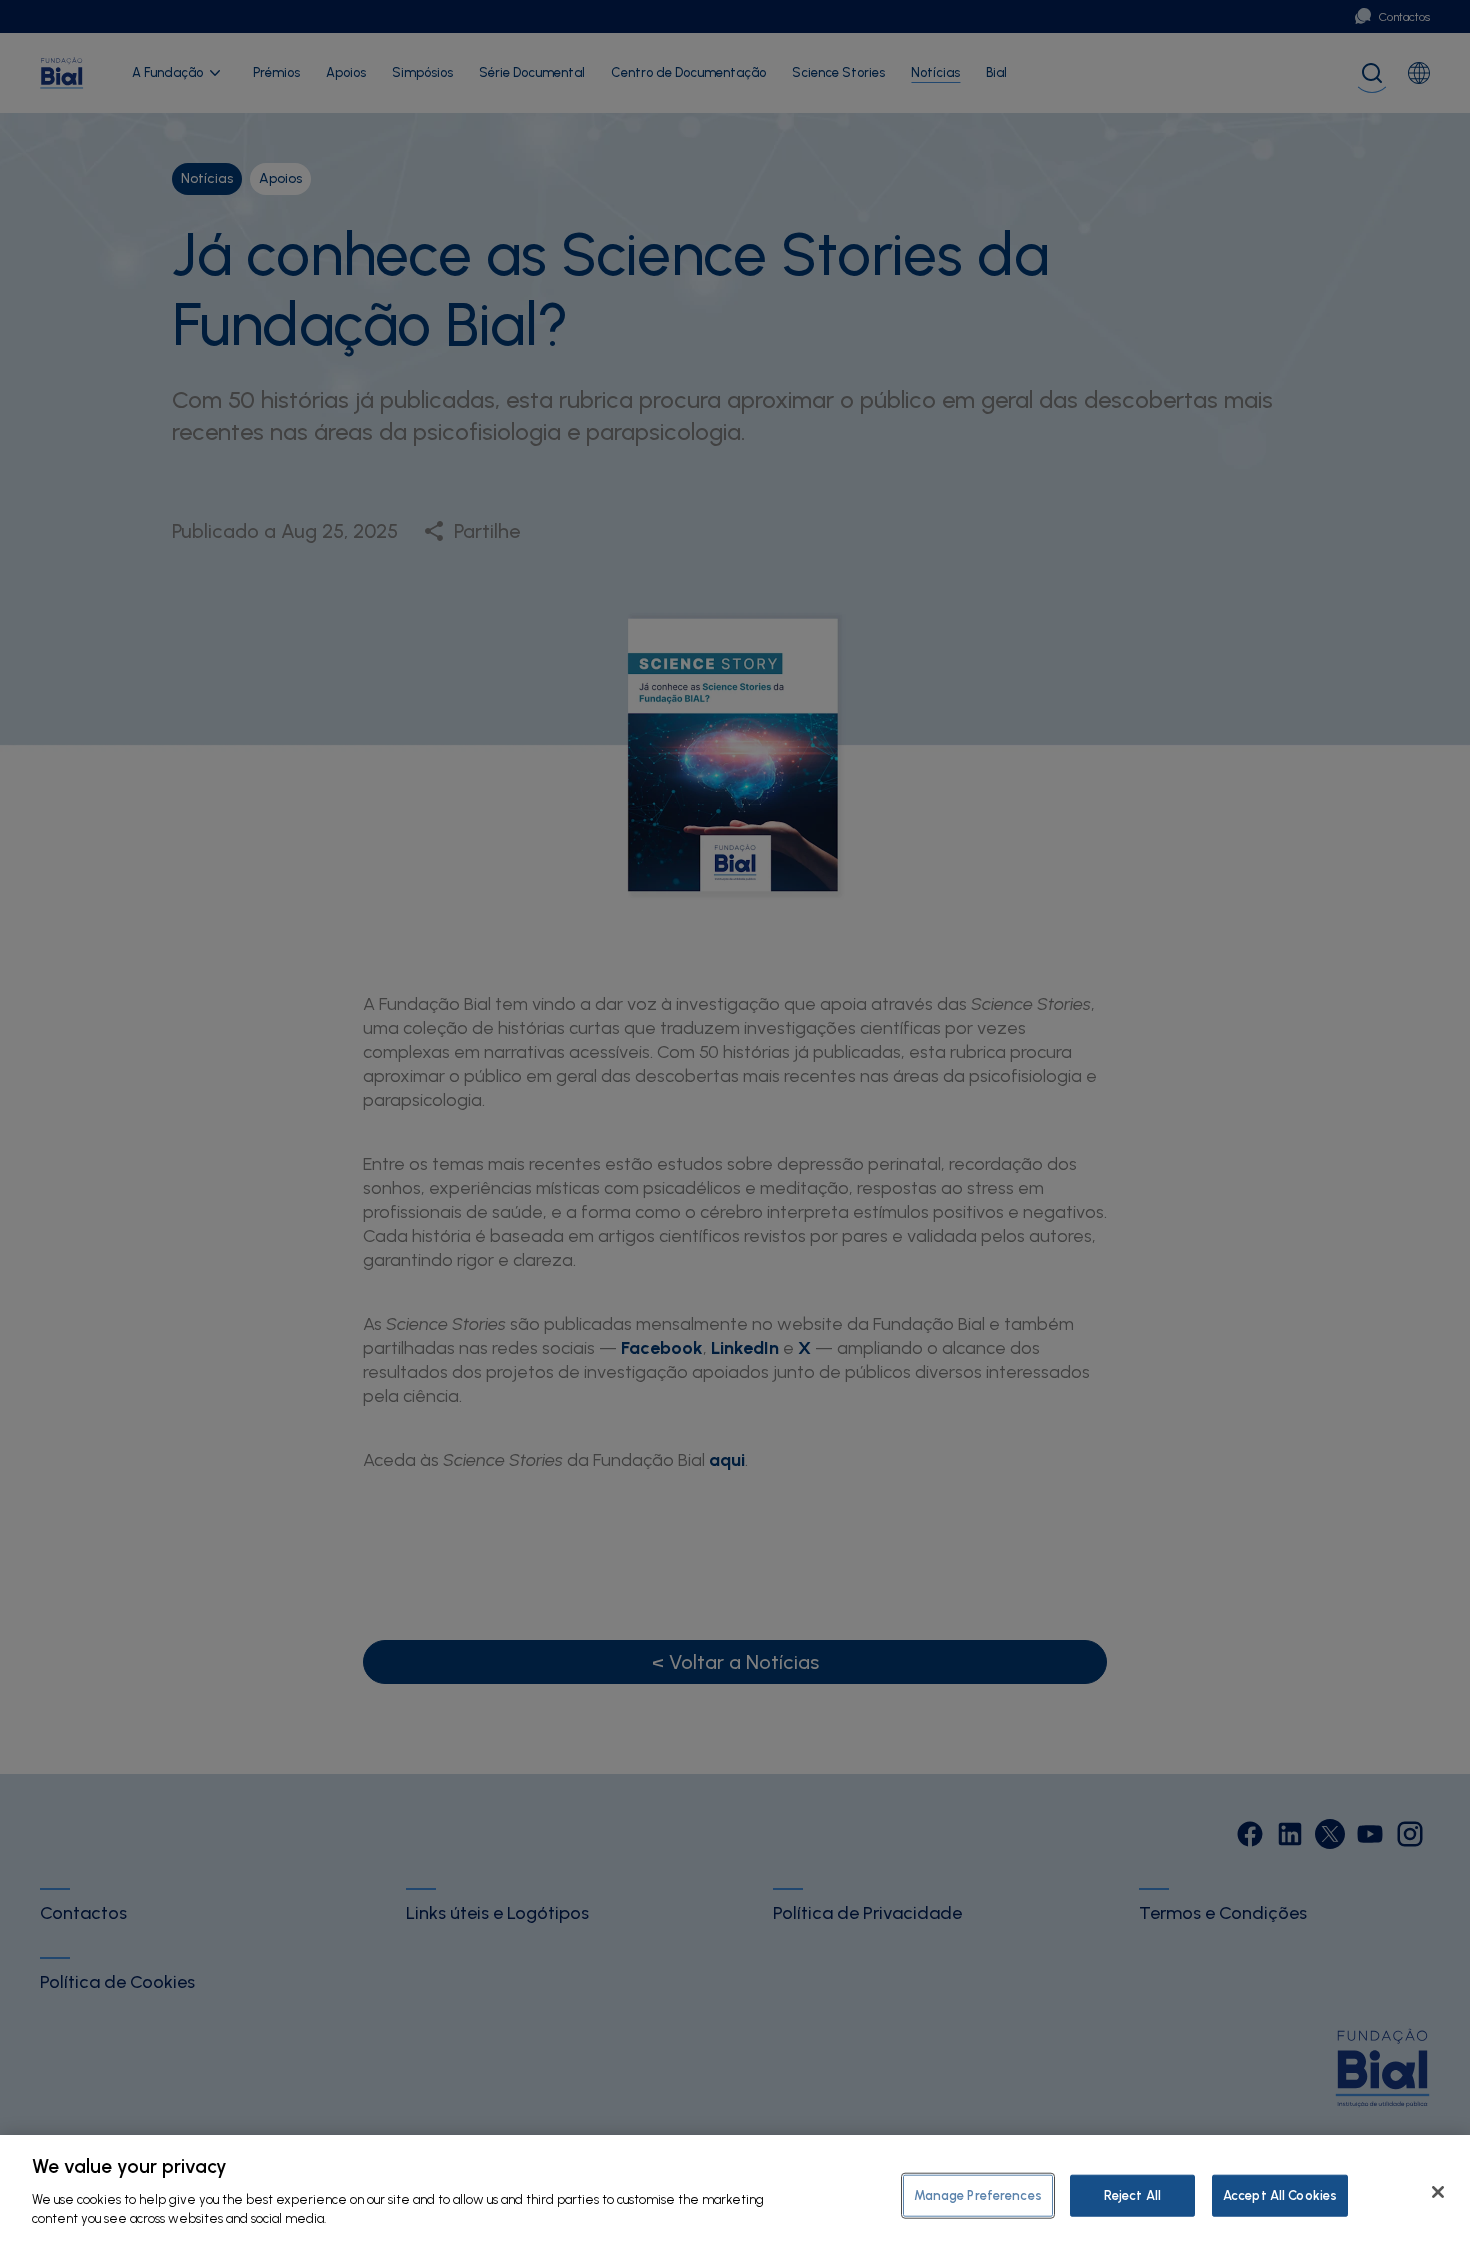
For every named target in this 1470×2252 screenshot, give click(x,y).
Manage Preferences (978, 2194)
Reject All (1132, 2194)
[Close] (1438, 2192)
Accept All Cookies (1280, 2194)
